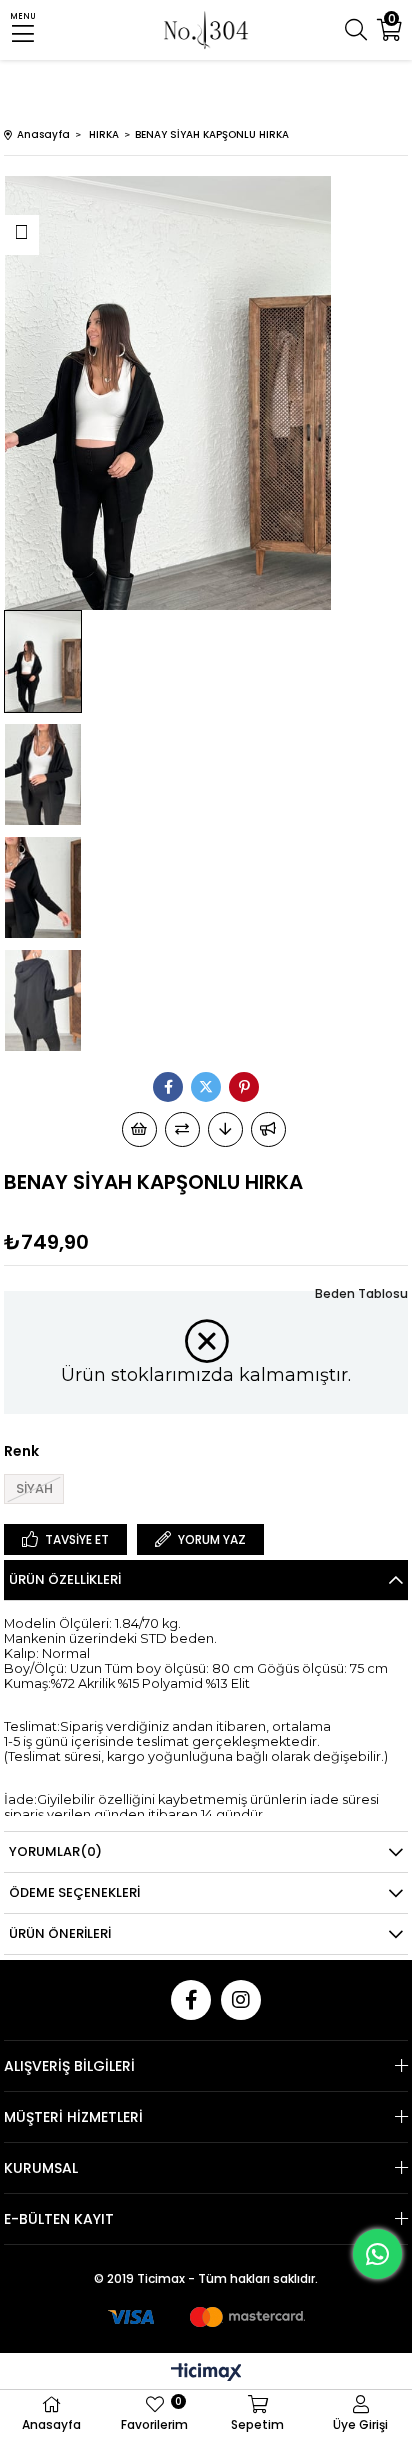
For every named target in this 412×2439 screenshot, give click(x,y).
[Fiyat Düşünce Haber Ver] (225, 1129)
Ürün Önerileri (60, 1933)
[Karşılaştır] (182, 1129)
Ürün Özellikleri (65, 1579)
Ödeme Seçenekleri (74, 1892)
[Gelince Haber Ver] (268, 1129)
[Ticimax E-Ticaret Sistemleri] (206, 2373)
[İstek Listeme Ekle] (139, 1129)
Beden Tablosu (361, 1293)
